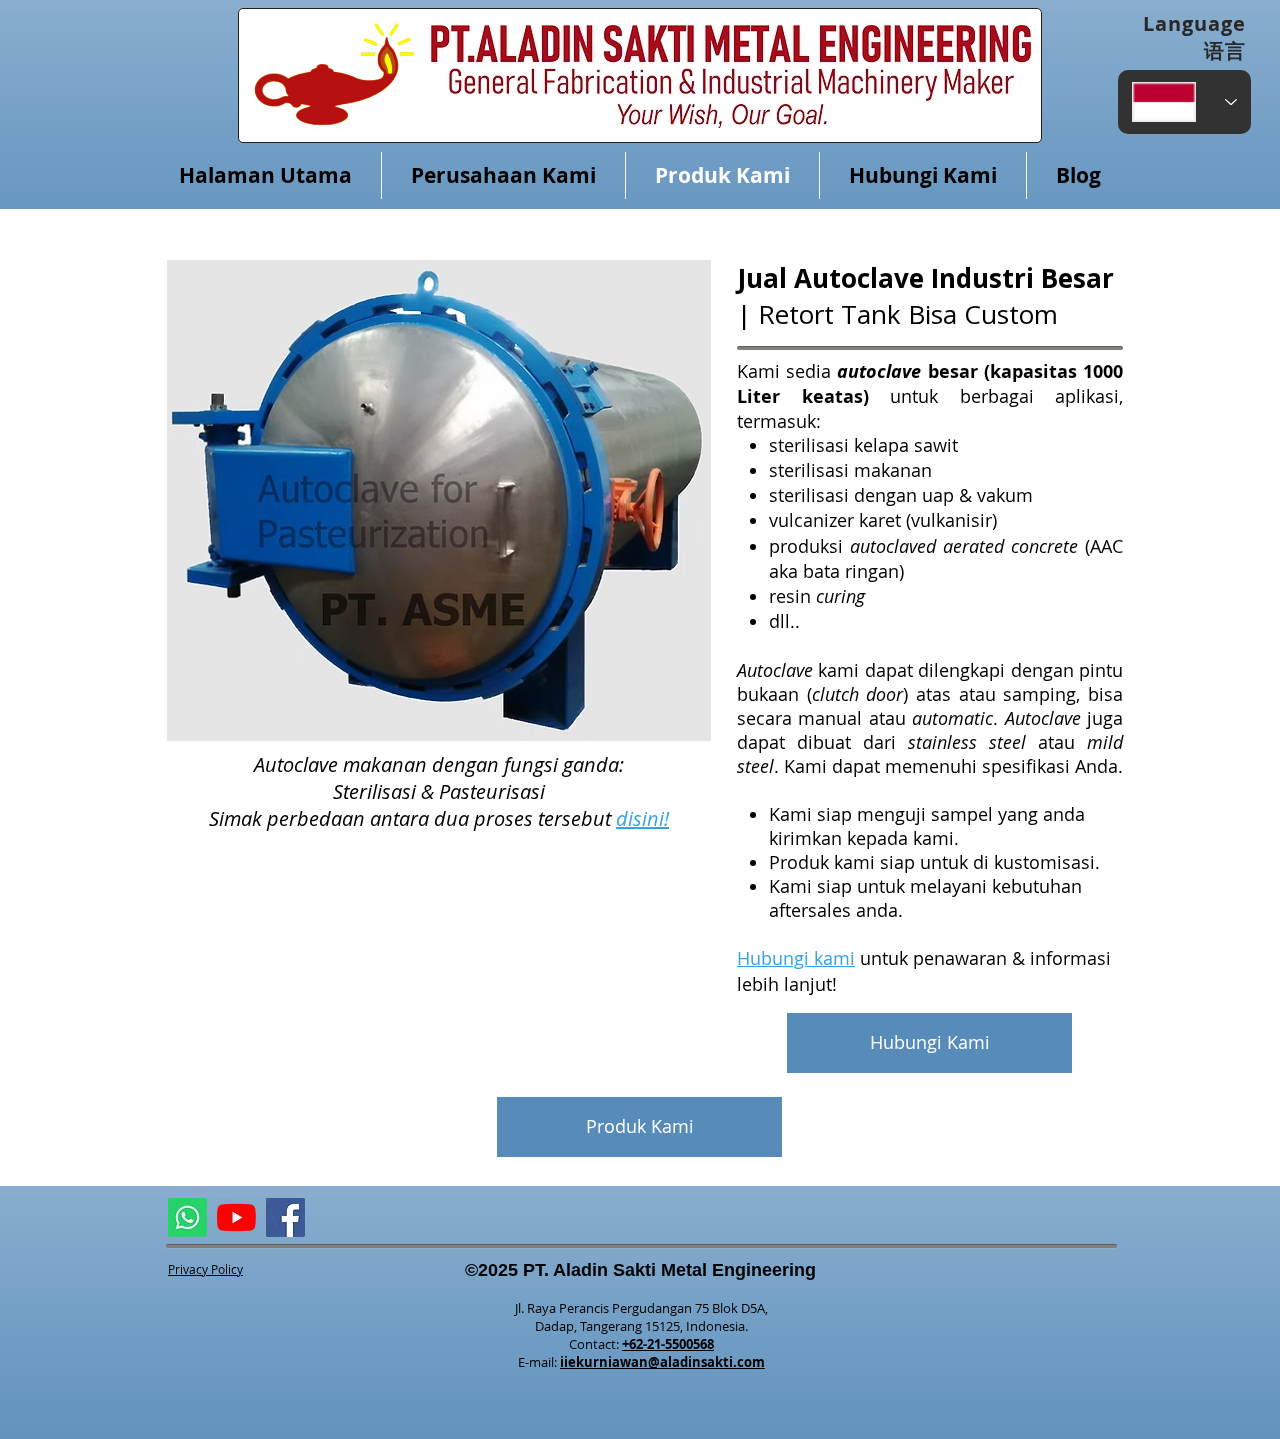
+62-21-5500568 (668, 1344)
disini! (642, 818)
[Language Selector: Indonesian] (1184, 102)
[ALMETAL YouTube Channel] (236, 1217)
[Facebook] (285, 1217)
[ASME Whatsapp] (187, 1217)
